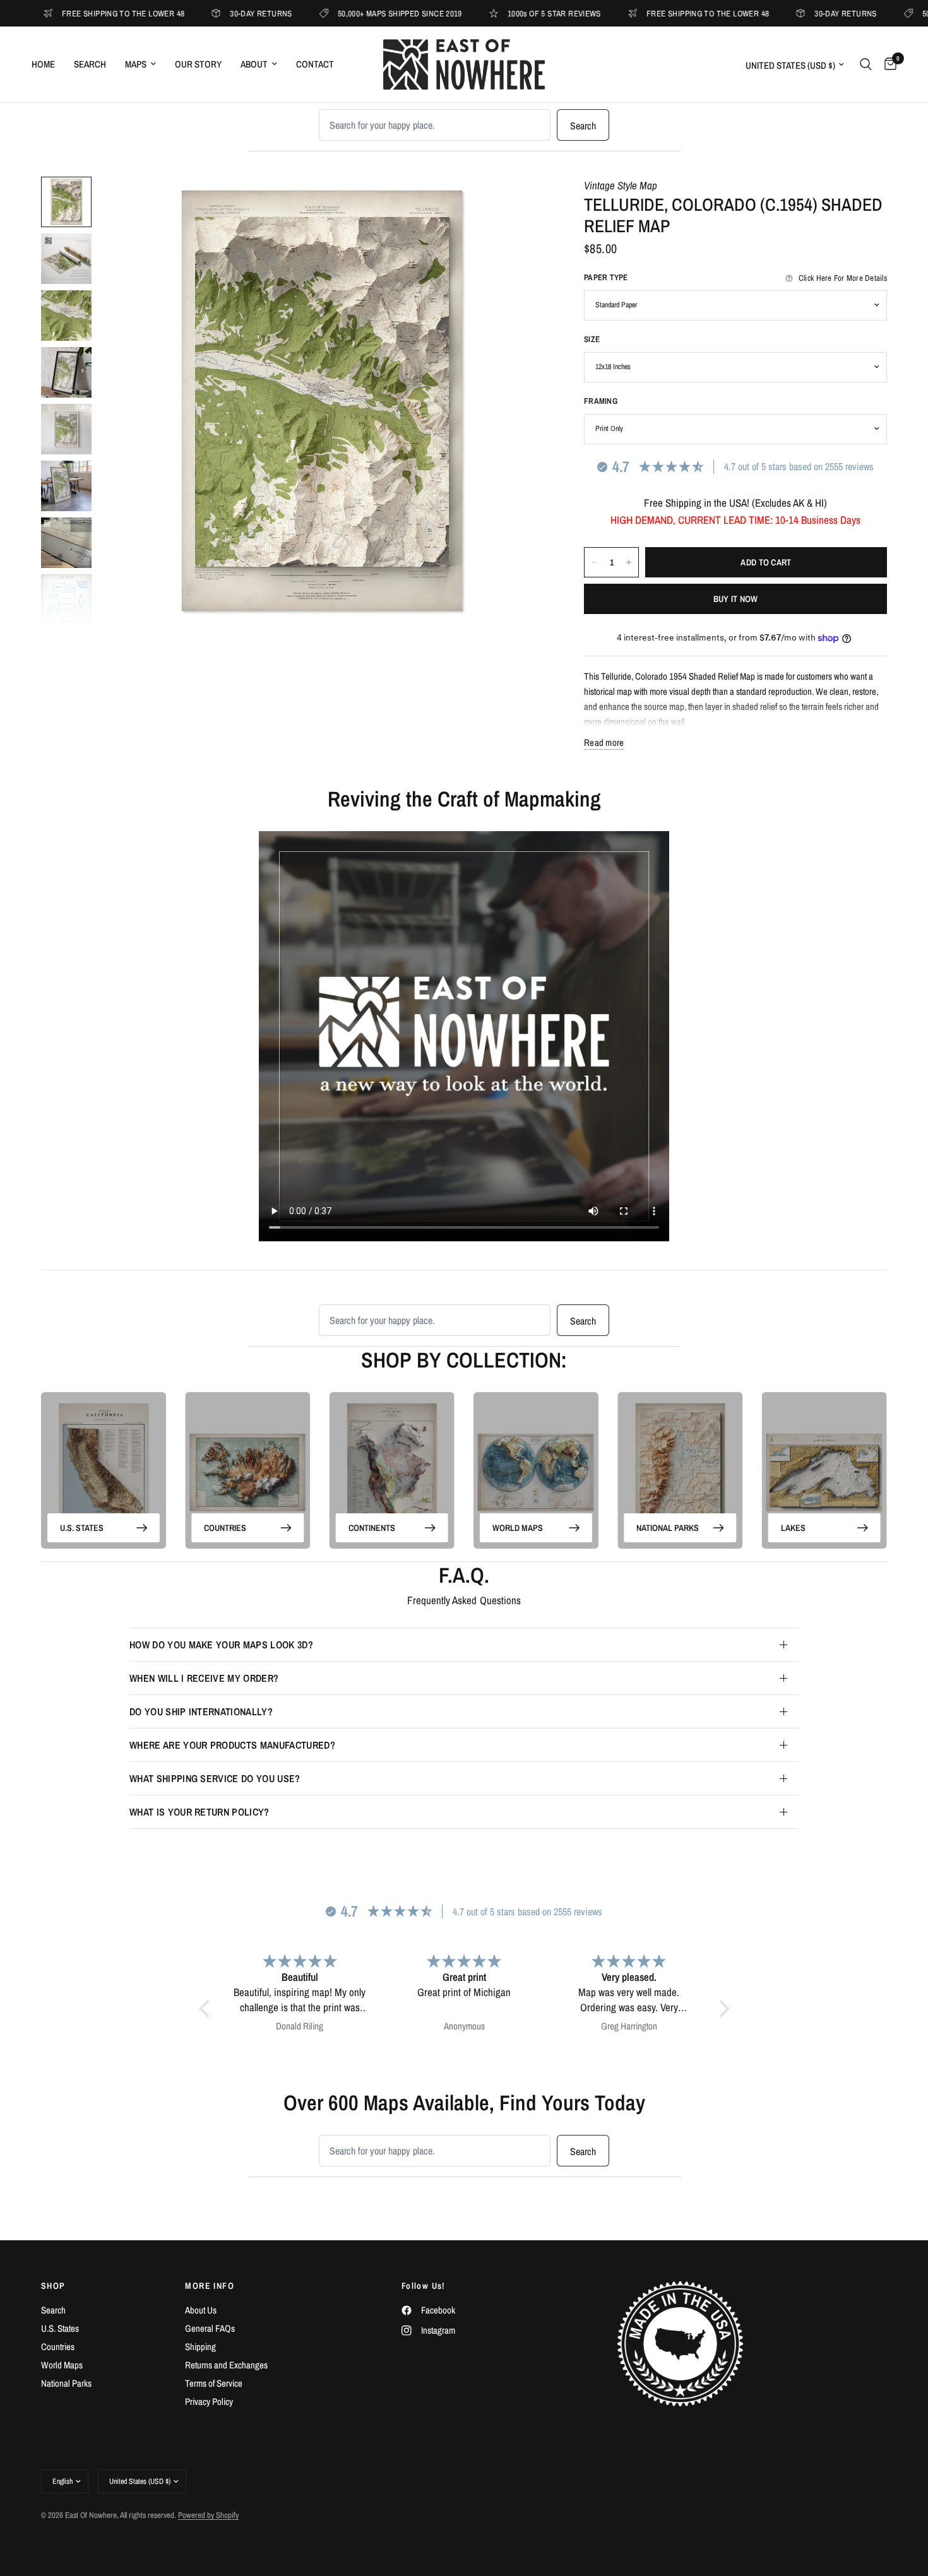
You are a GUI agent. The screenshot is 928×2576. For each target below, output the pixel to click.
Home (43, 64)
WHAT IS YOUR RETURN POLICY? (199, 1812)
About (254, 64)
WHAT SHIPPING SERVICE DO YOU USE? (215, 1778)
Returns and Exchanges (226, 2365)
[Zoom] (520, 203)
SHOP (53, 2286)
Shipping (200, 2347)
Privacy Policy (209, 2402)
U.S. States (82, 1527)
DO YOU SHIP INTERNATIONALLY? (201, 1711)
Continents (372, 1527)
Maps (136, 64)
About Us (201, 2310)
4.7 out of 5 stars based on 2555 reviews (799, 466)
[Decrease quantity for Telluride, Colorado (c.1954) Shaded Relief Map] (594, 562)
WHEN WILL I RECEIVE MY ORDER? (204, 1678)
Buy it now (736, 599)
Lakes (793, 1527)
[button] (207, 2009)
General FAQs (210, 2328)
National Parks (668, 1527)
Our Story (198, 64)
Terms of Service (214, 2383)
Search (90, 64)
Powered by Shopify (208, 2515)
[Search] (866, 64)
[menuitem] (48, 64)
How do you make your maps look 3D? (221, 1645)
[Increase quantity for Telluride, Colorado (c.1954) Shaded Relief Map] (629, 562)
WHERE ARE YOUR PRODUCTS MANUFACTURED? (232, 1745)
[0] (887, 64)
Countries (225, 1527)
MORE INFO (210, 2286)
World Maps (518, 1527)
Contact (315, 64)
